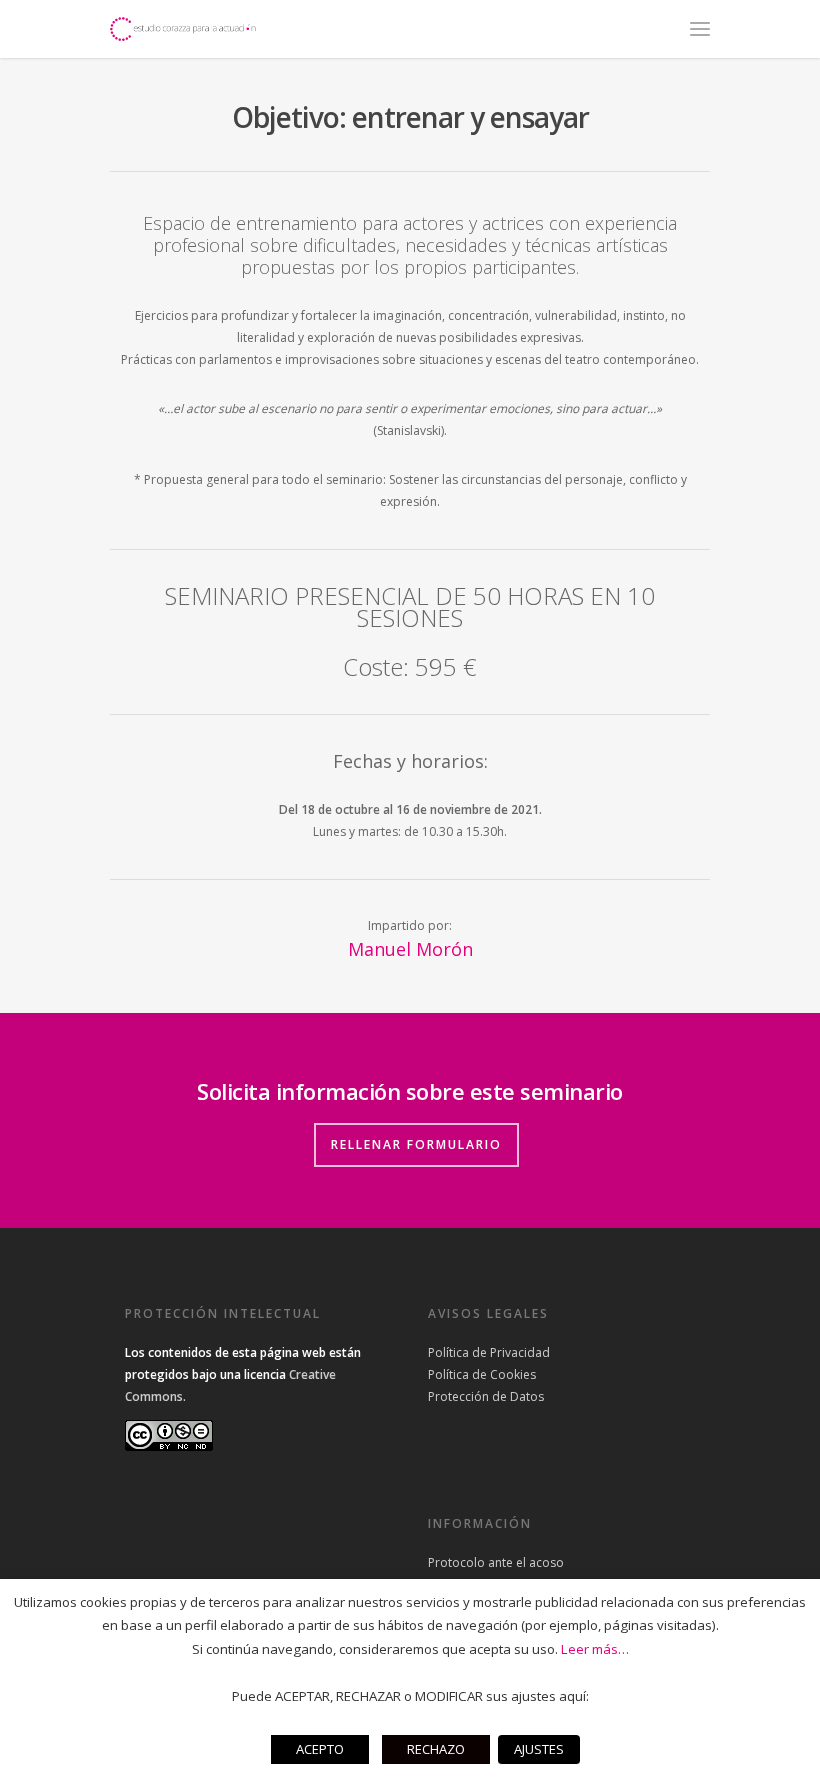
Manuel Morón (410, 949)
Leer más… (595, 1649)
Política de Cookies (482, 1374)
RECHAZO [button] (436, 1749)
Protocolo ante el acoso (496, 1562)
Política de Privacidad (489, 1352)
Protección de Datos (486, 1396)
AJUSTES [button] (539, 1749)
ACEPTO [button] (320, 1749)
